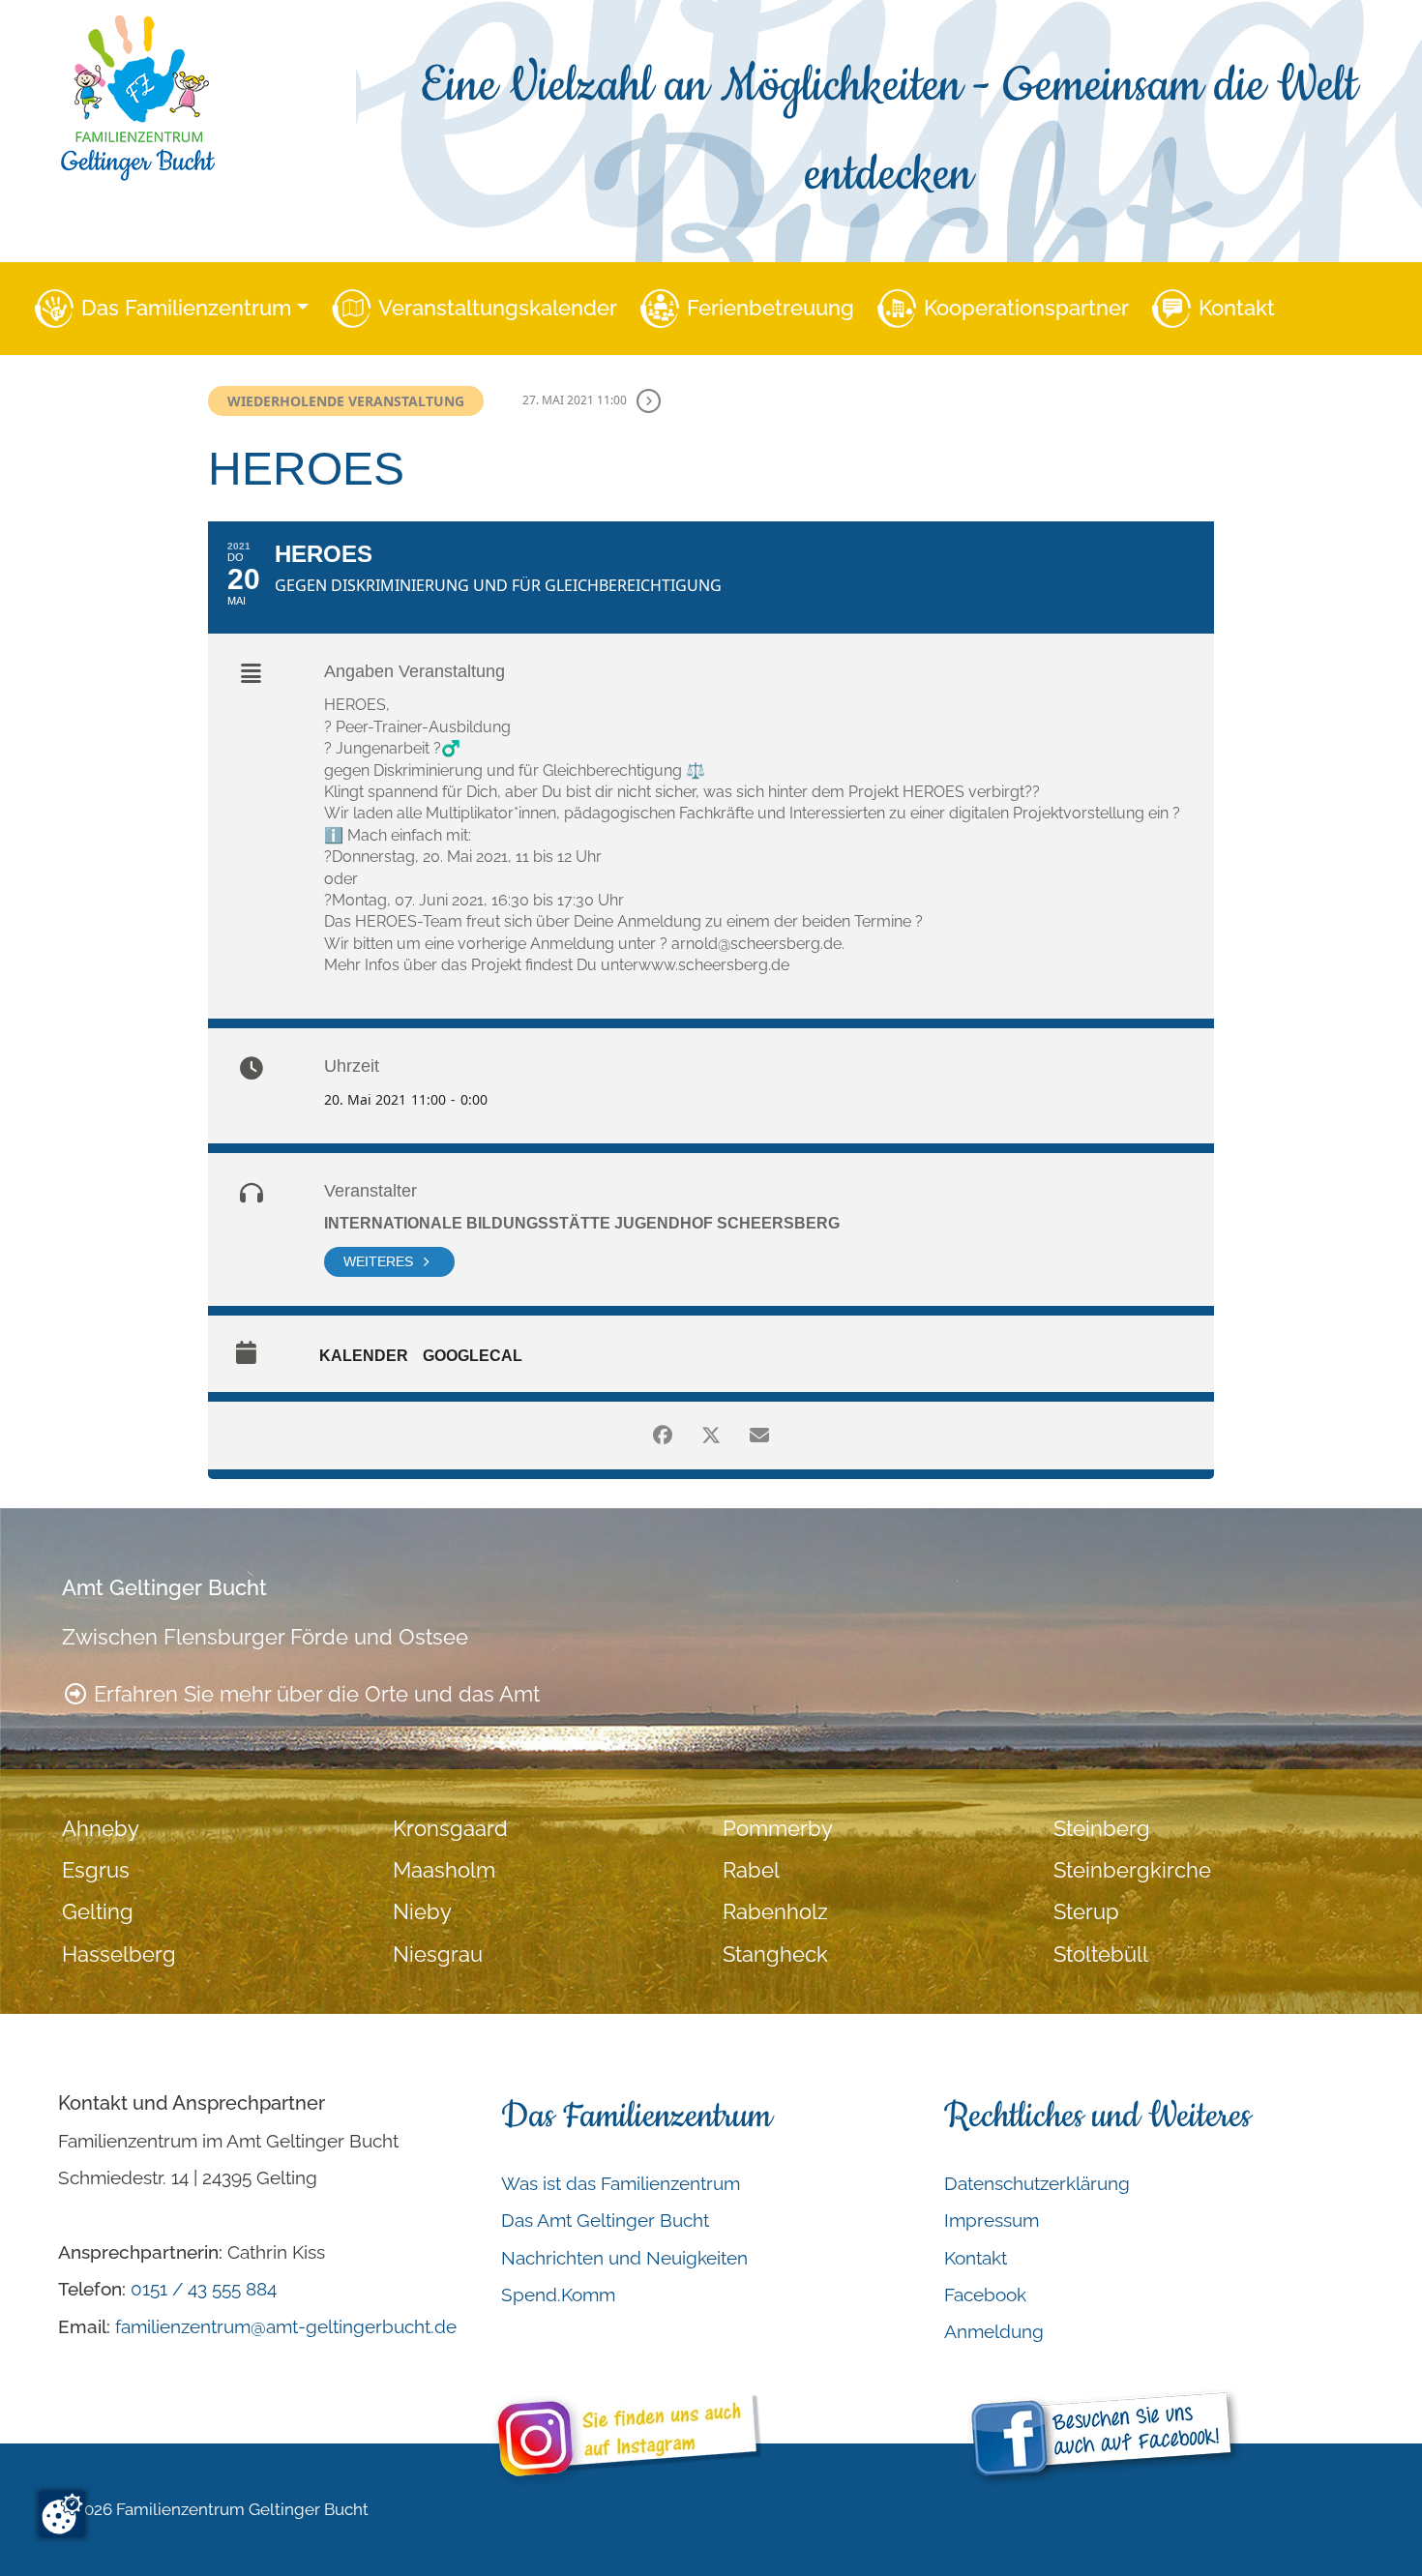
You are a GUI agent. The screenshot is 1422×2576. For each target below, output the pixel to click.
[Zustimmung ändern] (62, 2514)
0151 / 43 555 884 (204, 2289)
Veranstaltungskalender (498, 308)
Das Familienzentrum (186, 308)
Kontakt (1237, 308)
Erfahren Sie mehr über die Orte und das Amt (314, 1694)
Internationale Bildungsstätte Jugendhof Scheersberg (582, 1223)
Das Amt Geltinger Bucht (605, 2220)
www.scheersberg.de (714, 965)
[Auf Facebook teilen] (663, 1436)
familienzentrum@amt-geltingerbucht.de (286, 2326)
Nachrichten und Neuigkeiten (624, 2258)
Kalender (364, 1356)
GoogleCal (473, 1356)
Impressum (992, 2220)
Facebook (985, 2295)
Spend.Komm (558, 2295)
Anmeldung (994, 2331)
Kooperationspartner (1026, 308)
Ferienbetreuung (770, 308)
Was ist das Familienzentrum (621, 2183)
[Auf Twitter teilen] (711, 1436)
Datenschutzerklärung (1037, 2183)
